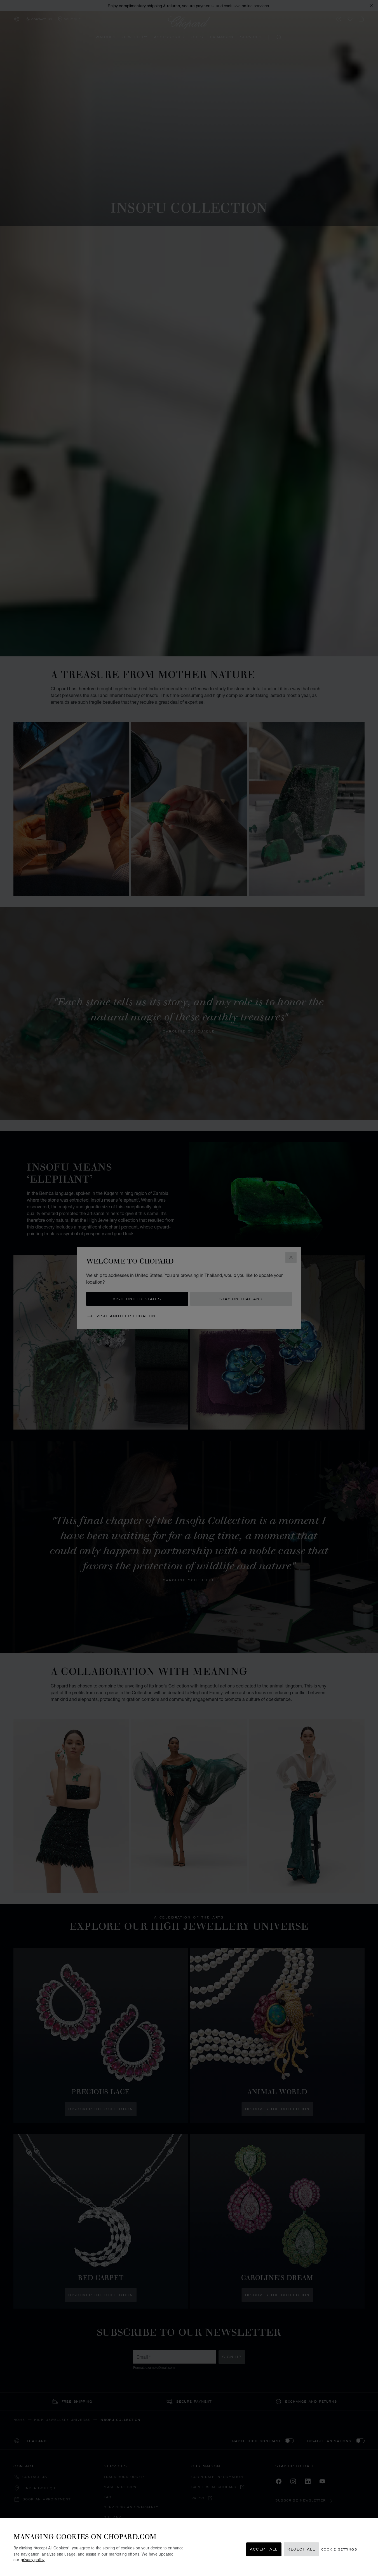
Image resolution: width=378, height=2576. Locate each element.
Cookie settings (339, 2549)
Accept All (264, 2549)
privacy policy (33, 2559)
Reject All (301, 2549)
